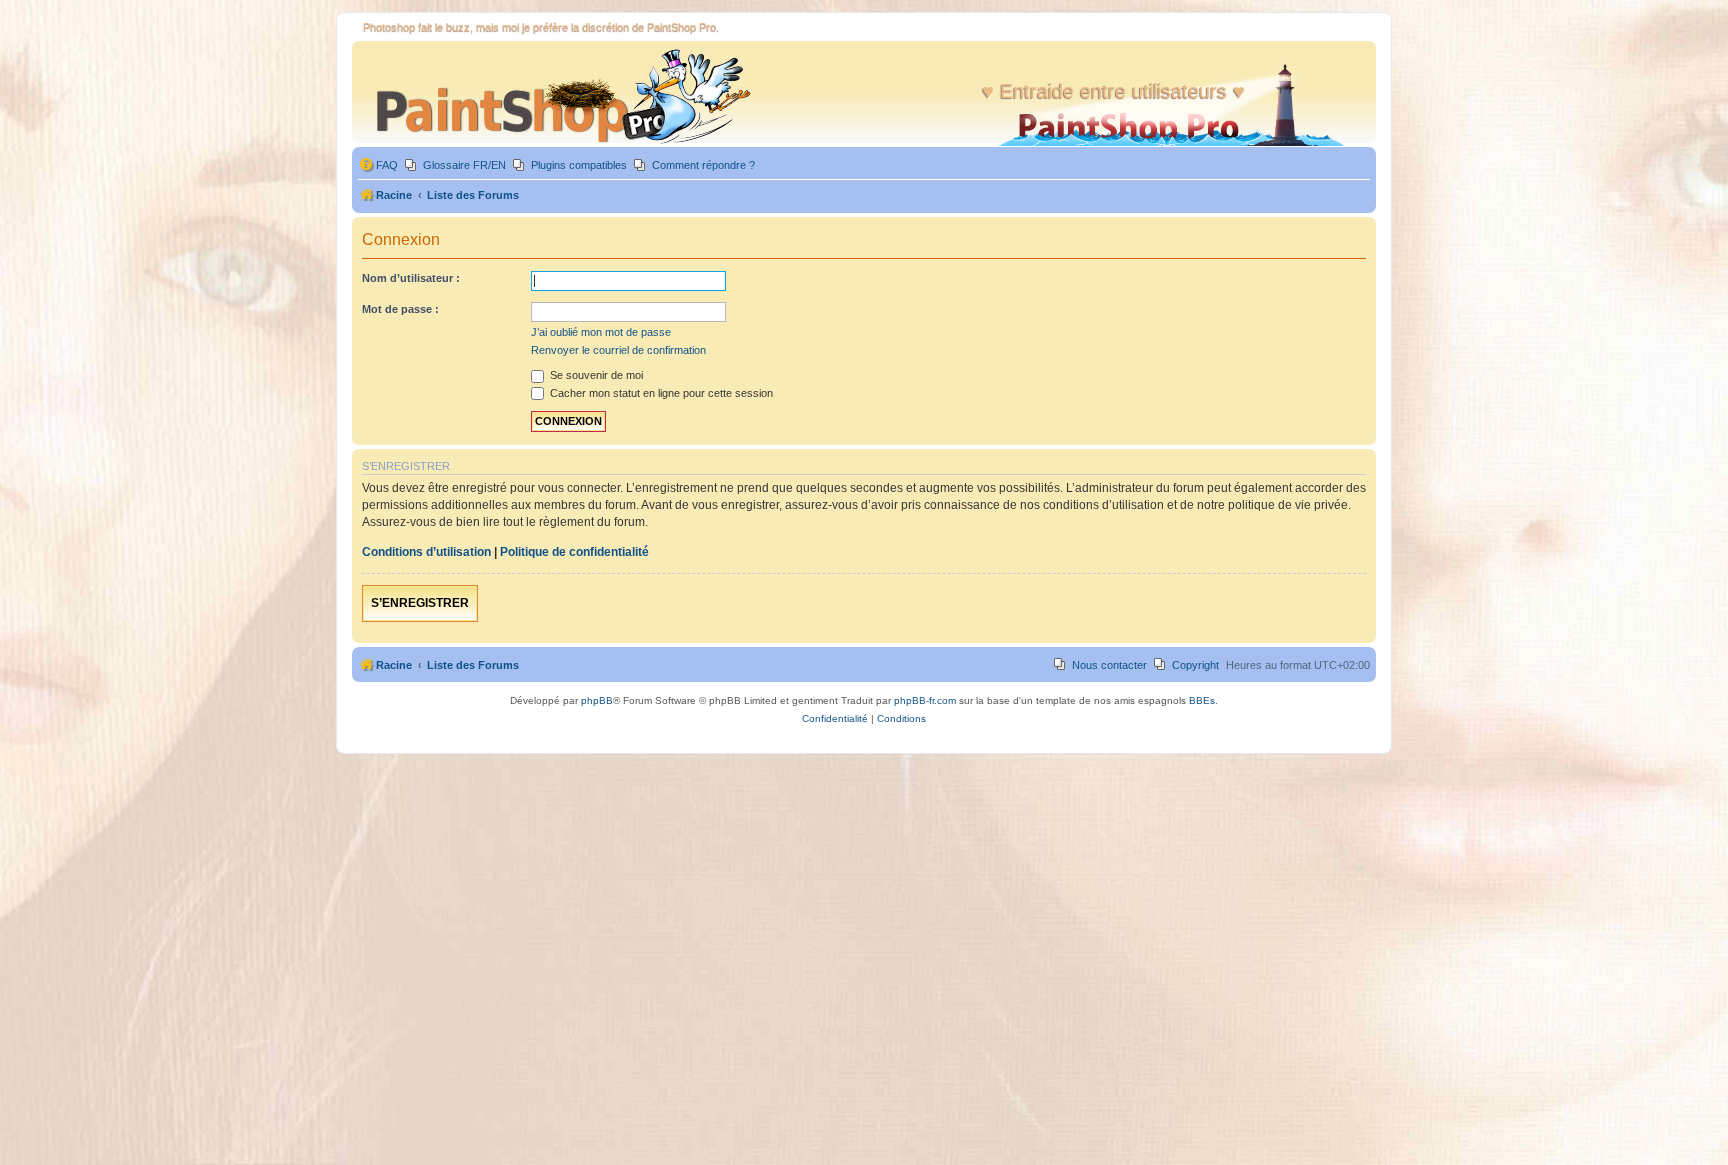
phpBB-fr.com (925, 700)
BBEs (1202, 700)
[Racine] (555, 96)
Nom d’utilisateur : (411, 278)
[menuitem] (378, 165)
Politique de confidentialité (574, 552)
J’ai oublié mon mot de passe (601, 332)
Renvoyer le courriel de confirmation (618, 350)
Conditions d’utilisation (426, 552)
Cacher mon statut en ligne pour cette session (660, 393)
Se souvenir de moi (595, 375)
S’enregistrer (420, 603)
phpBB (597, 700)
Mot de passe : (400, 309)
